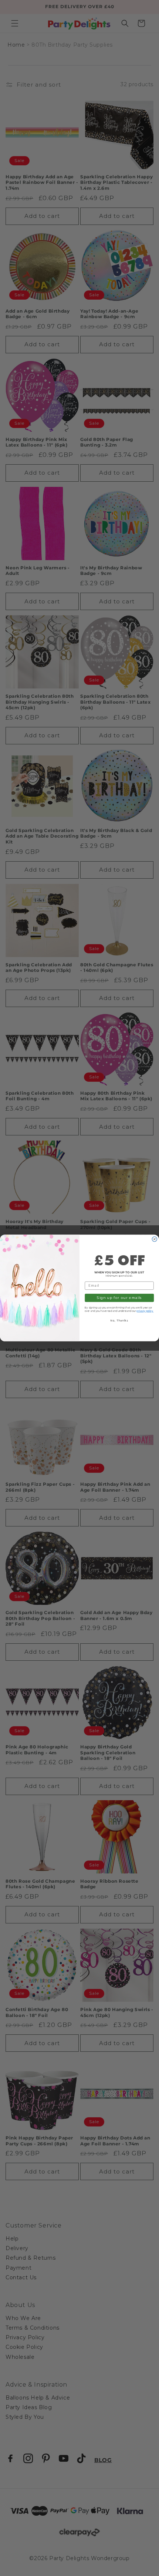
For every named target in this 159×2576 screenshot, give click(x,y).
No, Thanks (119, 1321)
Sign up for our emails (119, 1298)
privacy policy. (145, 1311)
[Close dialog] (154, 1239)
